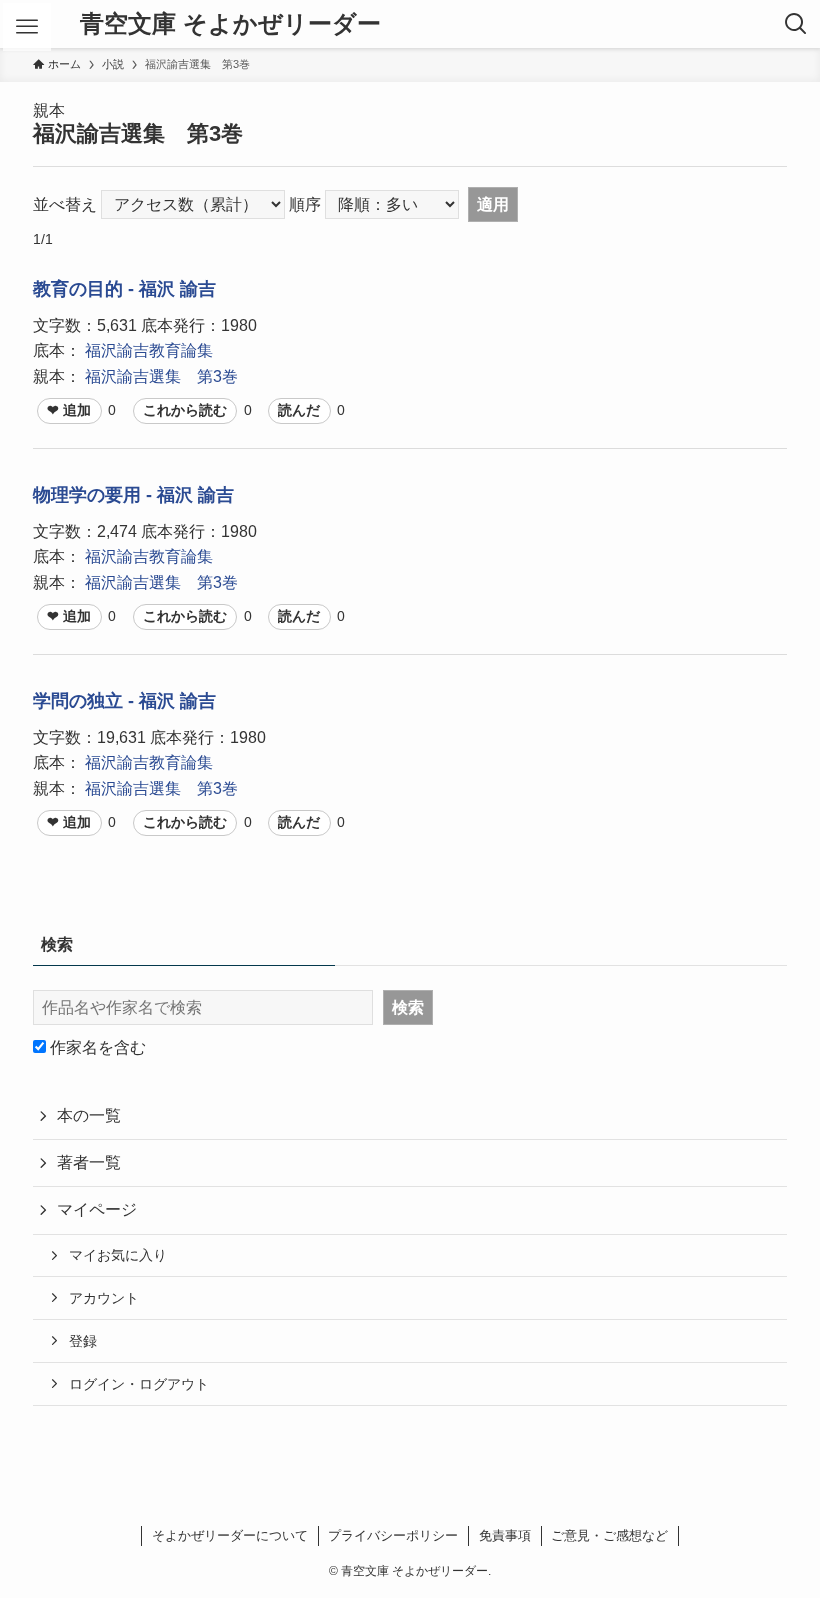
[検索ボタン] (796, 24)
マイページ (97, 1209)
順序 (305, 204)
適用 (493, 204)
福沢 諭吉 (177, 289)
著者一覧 (89, 1162)
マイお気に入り (118, 1255)
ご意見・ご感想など (609, 1535)
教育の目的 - (86, 289)
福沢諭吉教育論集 (149, 350)
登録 (83, 1341)
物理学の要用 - (95, 495)
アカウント (104, 1298)
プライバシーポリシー (393, 1535)
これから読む (185, 410)
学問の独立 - (86, 701)
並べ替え (65, 204)
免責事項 (505, 1535)
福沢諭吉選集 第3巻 (161, 376)
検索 (408, 1007)
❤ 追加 (69, 410)
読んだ (299, 410)
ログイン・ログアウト (139, 1384)
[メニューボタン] (27, 27)
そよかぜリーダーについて (230, 1535)
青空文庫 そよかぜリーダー (230, 24)
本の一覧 (89, 1115)
